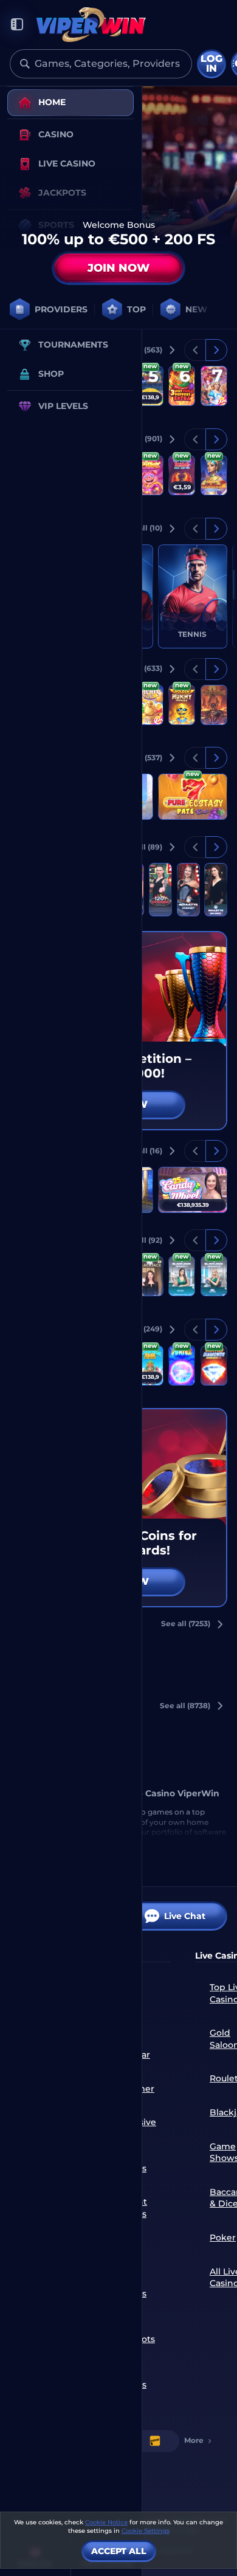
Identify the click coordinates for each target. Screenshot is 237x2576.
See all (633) (139, 668)
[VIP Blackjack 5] (150, 1276)
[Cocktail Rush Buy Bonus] (150, 1365)
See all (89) (141, 847)
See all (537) (140, 757)
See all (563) (139, 350)
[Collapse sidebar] (17, 25)
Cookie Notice (106, 2522)
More (194, 2440)
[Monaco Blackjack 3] (214, 1276)
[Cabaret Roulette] (188, 890)
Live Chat (185, 1916)
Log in (211, 64)
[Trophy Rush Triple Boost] (150, 386)
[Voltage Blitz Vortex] (182, 1365)
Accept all (119, 2551)
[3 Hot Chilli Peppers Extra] (182, 386)
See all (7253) (186, 1623)
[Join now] (118, 185)
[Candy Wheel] (193, 1190)
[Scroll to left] (195, 350)
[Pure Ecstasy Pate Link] (193, 797)
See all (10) (142, 528)
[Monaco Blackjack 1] (182, 1276)
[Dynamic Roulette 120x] (160, 890)
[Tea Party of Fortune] (214, 386)
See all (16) (142, 1151)
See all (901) (140, 438)
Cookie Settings (146, 2531)
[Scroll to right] (211, 309)
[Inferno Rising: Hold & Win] (182, 475)
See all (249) (139, 1329)
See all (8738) (185, 1705)
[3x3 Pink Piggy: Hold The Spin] (150, 475)
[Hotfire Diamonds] (214, 1365)
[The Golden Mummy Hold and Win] (182, 705)
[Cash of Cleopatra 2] (214, 475)
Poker (223, 2238)
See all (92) (142, 1240)
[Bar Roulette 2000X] (216, 890)
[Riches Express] (150, 705)
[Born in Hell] (214, 705)
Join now (118, 268)
